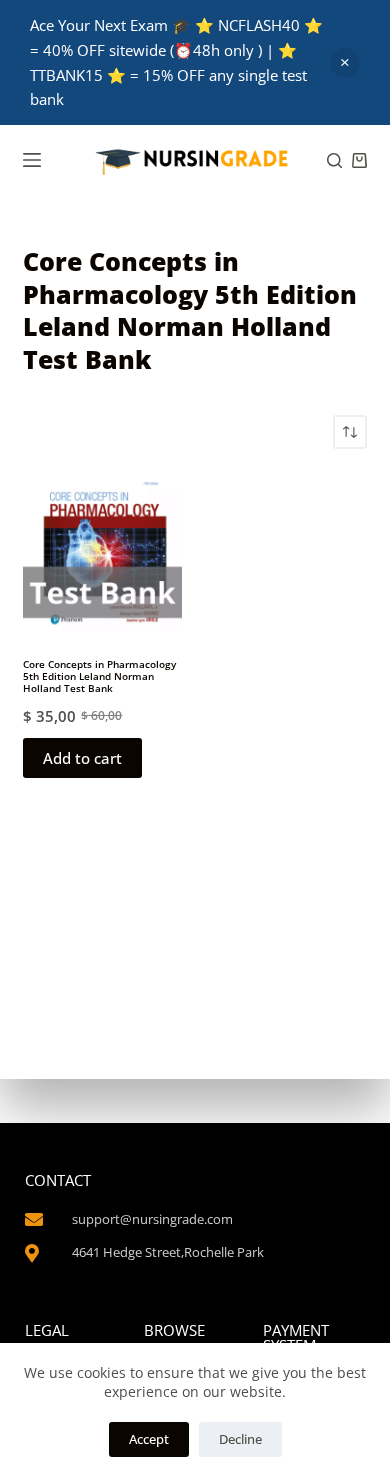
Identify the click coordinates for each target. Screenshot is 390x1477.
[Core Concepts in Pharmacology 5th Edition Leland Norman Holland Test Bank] (102, 553)
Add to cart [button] (82, 758)
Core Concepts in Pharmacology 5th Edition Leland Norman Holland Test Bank (99, 676)
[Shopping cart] (359, 160)
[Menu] (32, 160)
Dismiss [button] (345, 63)
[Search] (334, 160)
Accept (149, 1439)
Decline (240, 1439)
